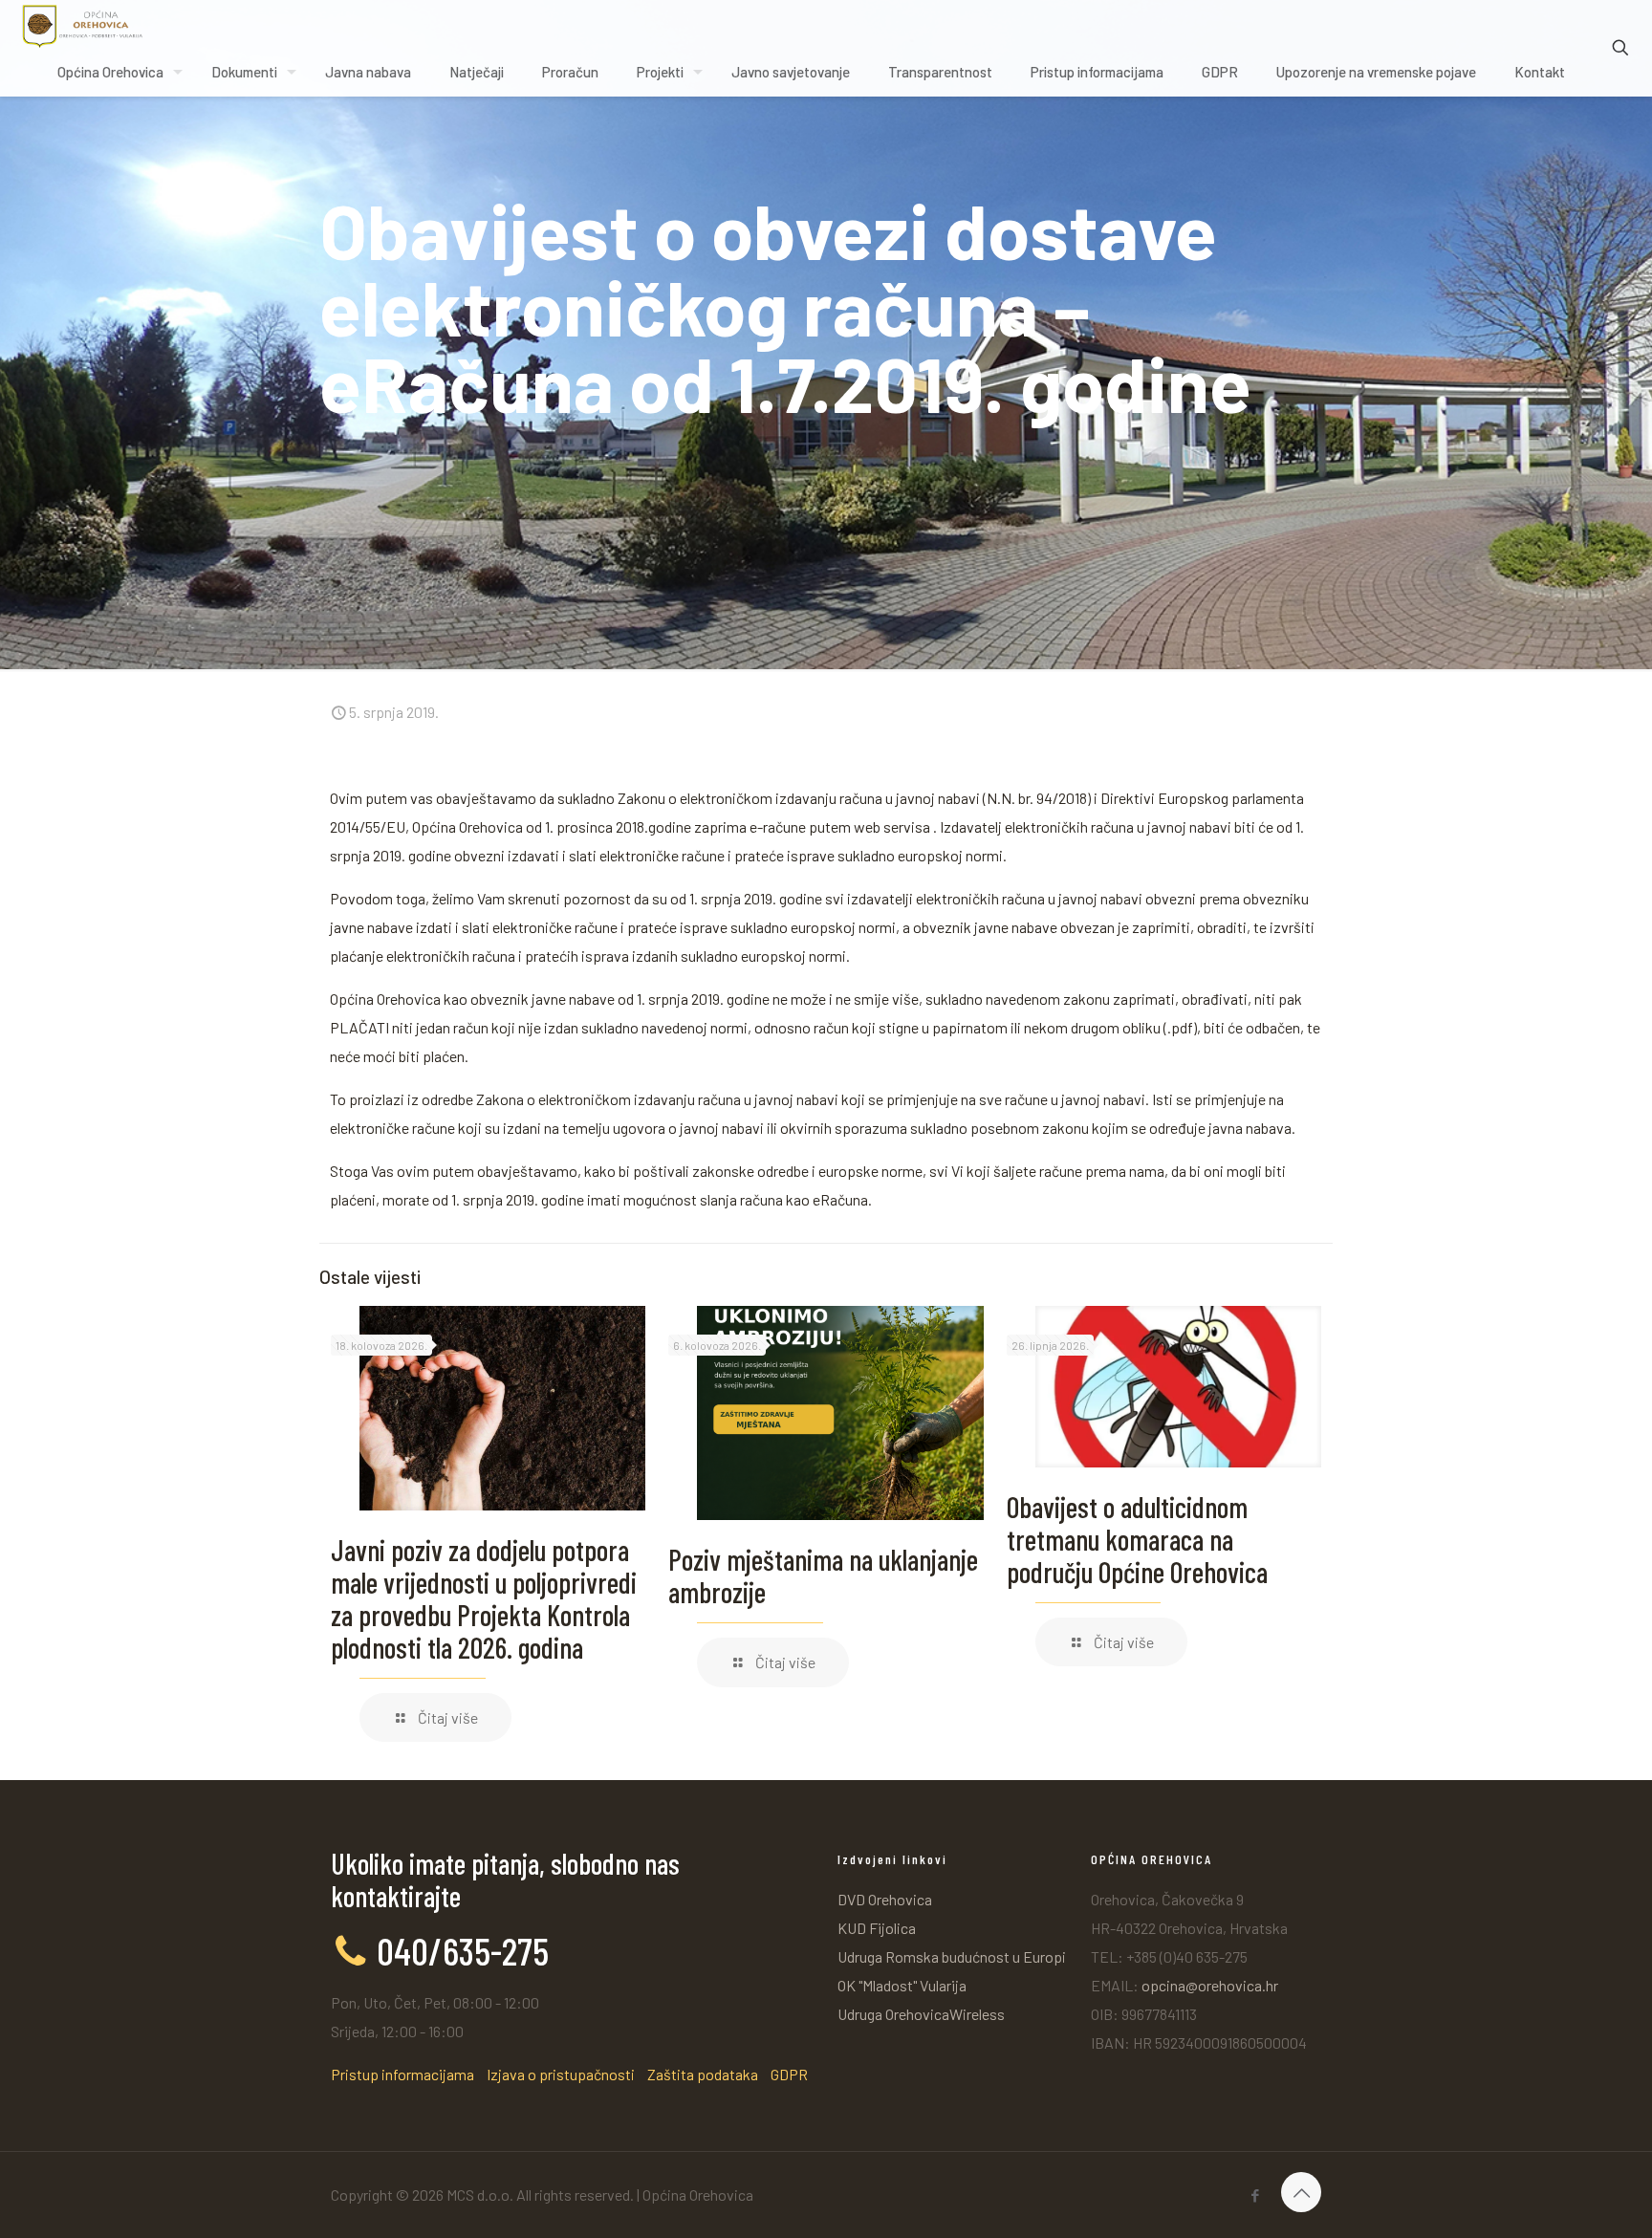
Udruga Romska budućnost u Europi (952, 1956)
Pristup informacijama (402, 2074)
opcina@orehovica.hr (1210, 1985)
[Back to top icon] (1301, 2192)
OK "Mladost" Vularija (902, 1985)
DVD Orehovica (885, 1899)
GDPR (789, 2074)
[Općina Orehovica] (83, 24)
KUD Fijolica (877, 1928)
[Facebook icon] (1255, 2195)
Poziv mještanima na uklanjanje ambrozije (823, 1575)
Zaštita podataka (703, 2074)
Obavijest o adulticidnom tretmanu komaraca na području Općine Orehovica (1137, 1539)
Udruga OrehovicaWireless (921, 2014)
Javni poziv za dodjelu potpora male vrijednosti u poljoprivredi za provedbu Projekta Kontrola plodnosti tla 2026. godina (484, 1598)
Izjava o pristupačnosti (561, 2074)
